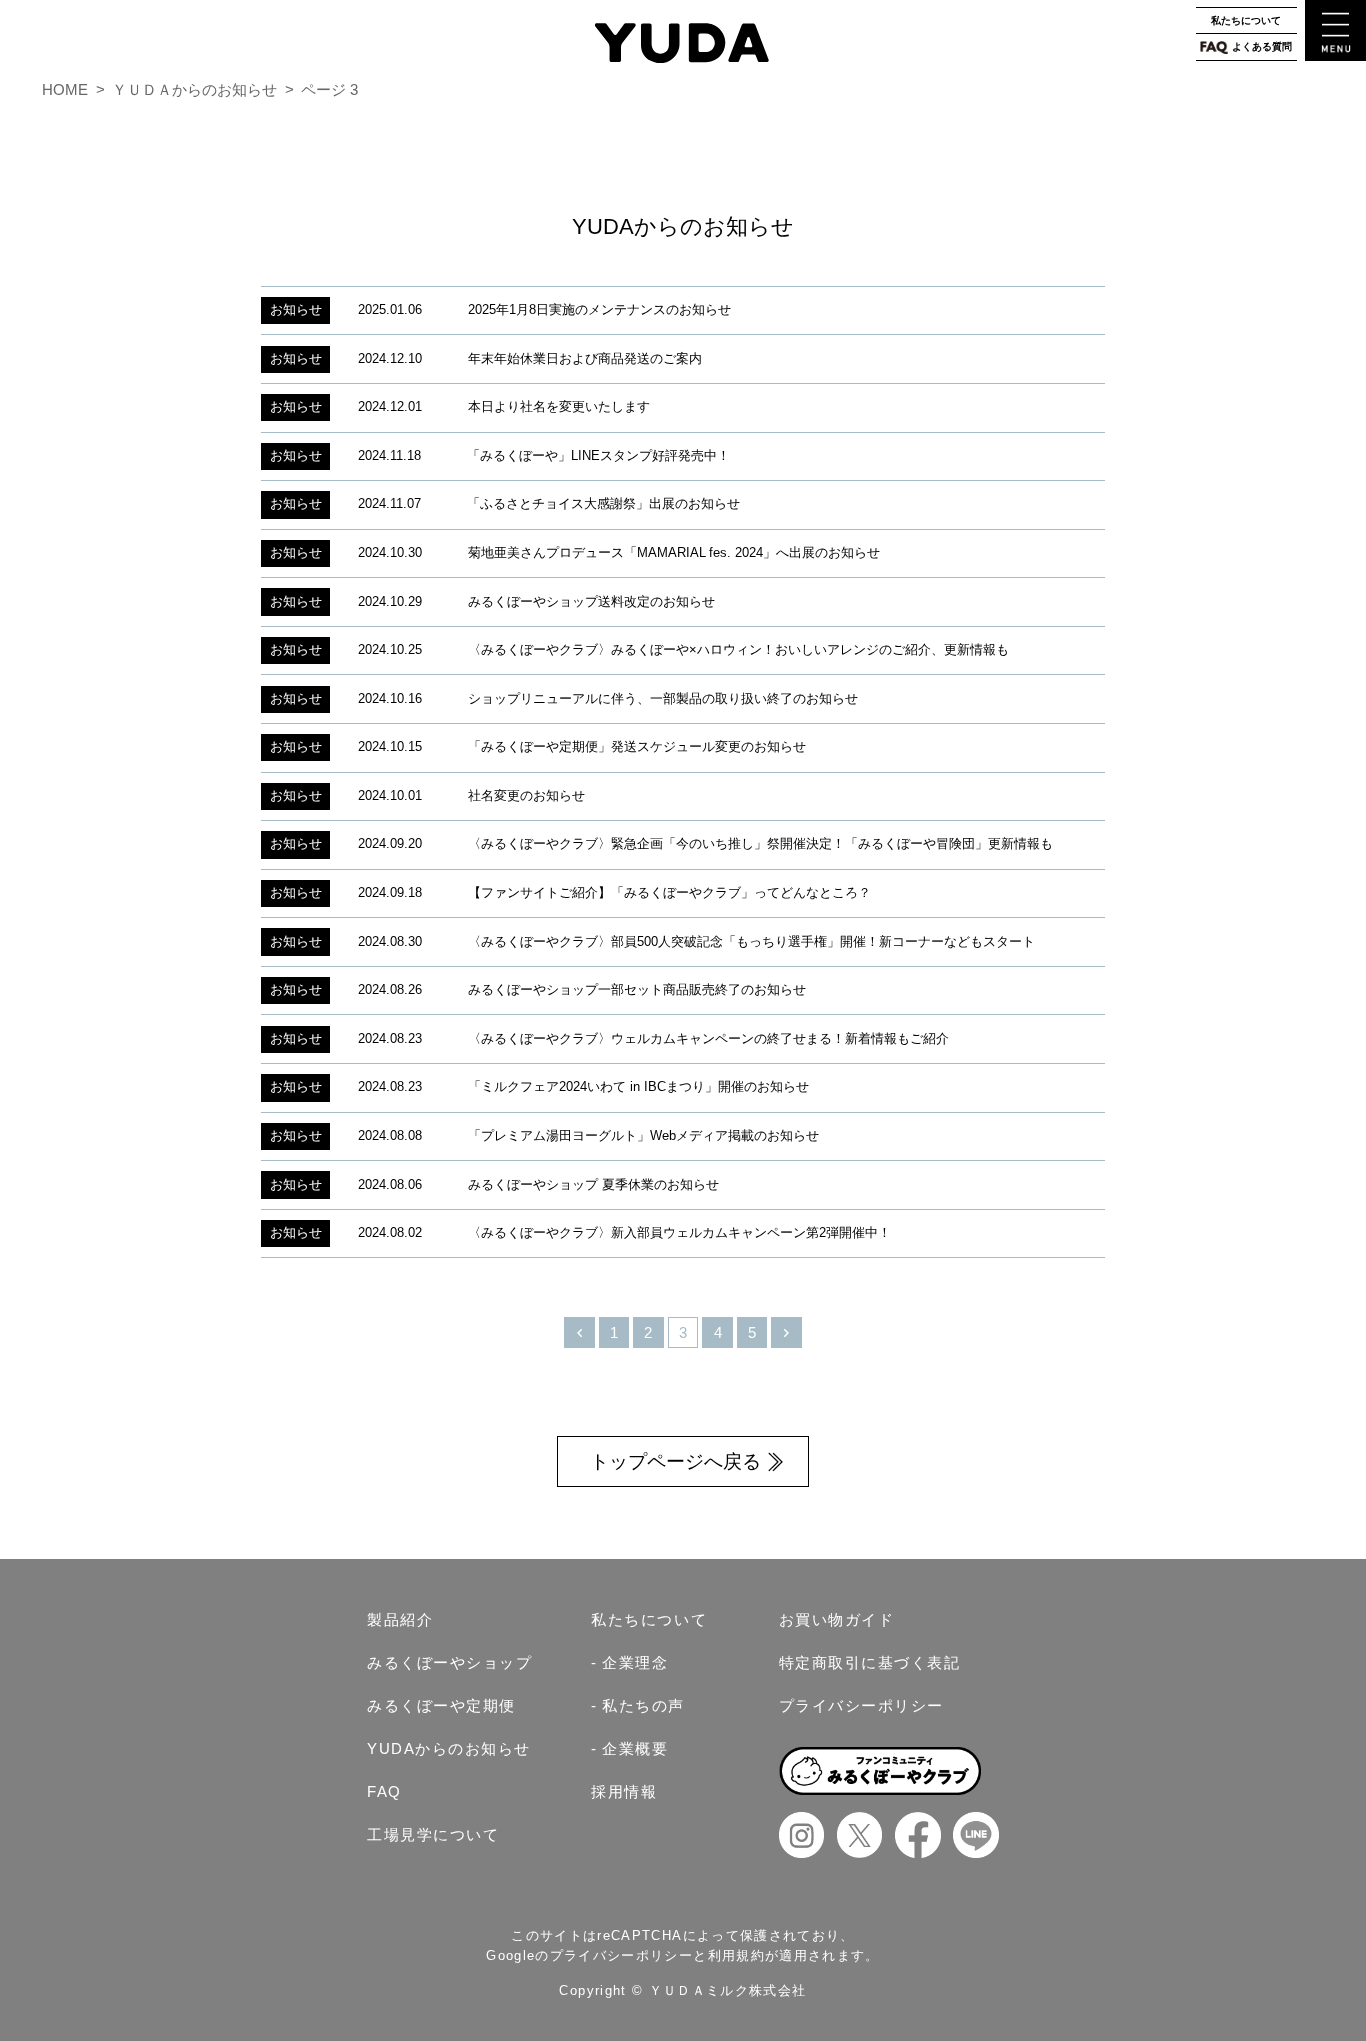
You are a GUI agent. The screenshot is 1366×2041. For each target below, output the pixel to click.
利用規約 (736, 1955)
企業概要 (635, 1748)
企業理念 (635, 1662)
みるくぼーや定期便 (441, 1705)
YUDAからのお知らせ (449, 1748)
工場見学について (433, 1834)
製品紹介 (400, 1619)
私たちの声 (643, 1705)
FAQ (384, 1791)
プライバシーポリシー (861, 1705)
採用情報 (624, 1791)
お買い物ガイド (837, 1619)
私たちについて (1246, 20)
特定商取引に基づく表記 (870, 1662)
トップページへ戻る (675, 1461)
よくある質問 (1262, 46)
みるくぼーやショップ (449, 1662)
